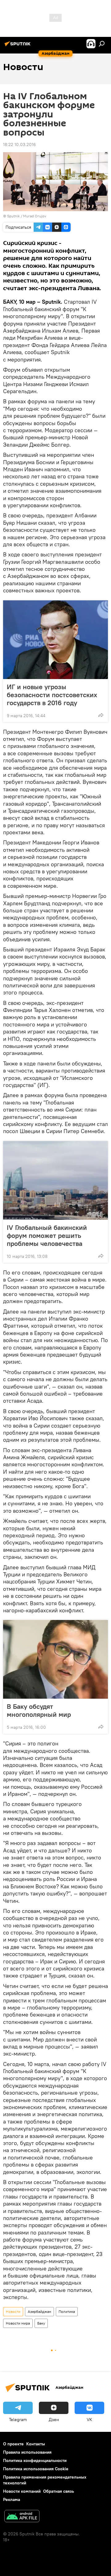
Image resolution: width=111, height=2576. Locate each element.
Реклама (12, 2499)
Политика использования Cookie (36, 2469)
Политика (67, 2311)
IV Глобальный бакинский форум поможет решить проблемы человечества (47, 1235)
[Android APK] (22, 2517)
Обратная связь (59, 2491)
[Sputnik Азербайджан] (18, 46)
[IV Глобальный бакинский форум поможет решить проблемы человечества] (55, 1180)
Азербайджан (39, 2311)
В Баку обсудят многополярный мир (39, 1710)
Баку (41, 2323)
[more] (101, 715)
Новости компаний (22, 2491)
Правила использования (27, 2452)
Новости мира (18, 2323)
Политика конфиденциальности (35, 2460)
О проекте (13, 2444)
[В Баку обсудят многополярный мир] (55, 1659)
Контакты (36, 2444)
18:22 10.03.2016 (19, 144)
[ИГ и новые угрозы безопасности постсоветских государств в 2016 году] (55, 640)
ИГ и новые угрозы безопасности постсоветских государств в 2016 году (52, 695)
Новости (13, 2311)
